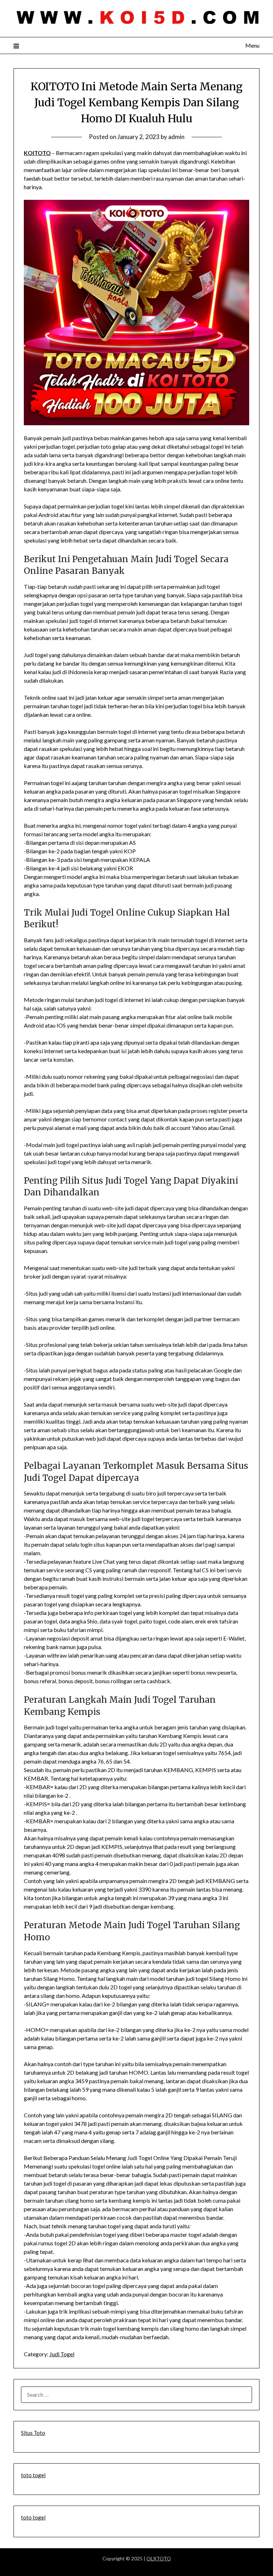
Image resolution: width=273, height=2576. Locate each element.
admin (176, 137)
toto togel (33, 2475)
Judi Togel (62, 2354)
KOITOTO (37, 153)
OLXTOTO (159, 2558)
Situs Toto (33, 2433)
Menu (252, 45)
